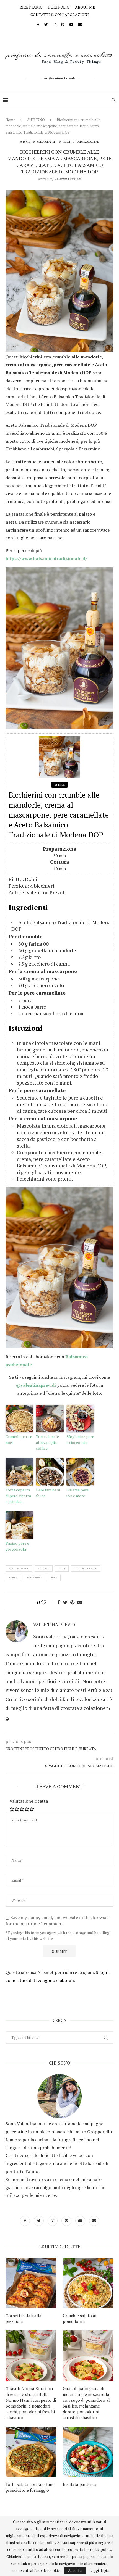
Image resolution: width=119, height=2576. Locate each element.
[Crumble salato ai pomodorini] (88, 2283)
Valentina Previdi (68, 179)
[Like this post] (47, 1602)
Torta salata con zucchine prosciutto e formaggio (30, 2487)
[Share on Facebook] (59, 1602)
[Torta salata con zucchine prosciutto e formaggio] (31, 2452)
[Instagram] (55, 24)
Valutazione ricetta (29, 1801)
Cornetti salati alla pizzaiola (24, 2318)
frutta (13, 1578)
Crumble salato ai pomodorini (80, 2318)
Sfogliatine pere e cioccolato (80, 1439)
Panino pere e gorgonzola (17, 1546)
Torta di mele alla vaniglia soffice (47, 1442)
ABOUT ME (85, 7)
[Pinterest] (63, 24)
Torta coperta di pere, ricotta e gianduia (18, 1496)
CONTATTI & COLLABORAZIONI (60, 14)
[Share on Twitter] (65, 1602)
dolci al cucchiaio (86, 1568)
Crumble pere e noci (19, 1439)
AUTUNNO (36, 120)
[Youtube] (71, 24)
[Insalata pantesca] (88, 2452)
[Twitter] (46, 24)
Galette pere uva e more (77, 1493)
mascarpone (34, 1578)
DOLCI (67, 142)
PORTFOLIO (59, 7)
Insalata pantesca (80, 2484)
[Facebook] (38, 24)
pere (54, 1578)
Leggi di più (99, 2570)
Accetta (75, 2570)
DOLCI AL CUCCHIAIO (88, 142)
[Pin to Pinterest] (72, 1602)
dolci (62, 1568)
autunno (44, 1568)
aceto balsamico (19, 1568)
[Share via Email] (80, 1602)
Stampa (59, 785)
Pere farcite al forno (48, 1493)
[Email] (80, 24)
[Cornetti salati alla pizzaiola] (31, 2283)
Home (10, 120)
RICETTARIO (31, 7)
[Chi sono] (59, 2096)
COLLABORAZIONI (47, 142)
